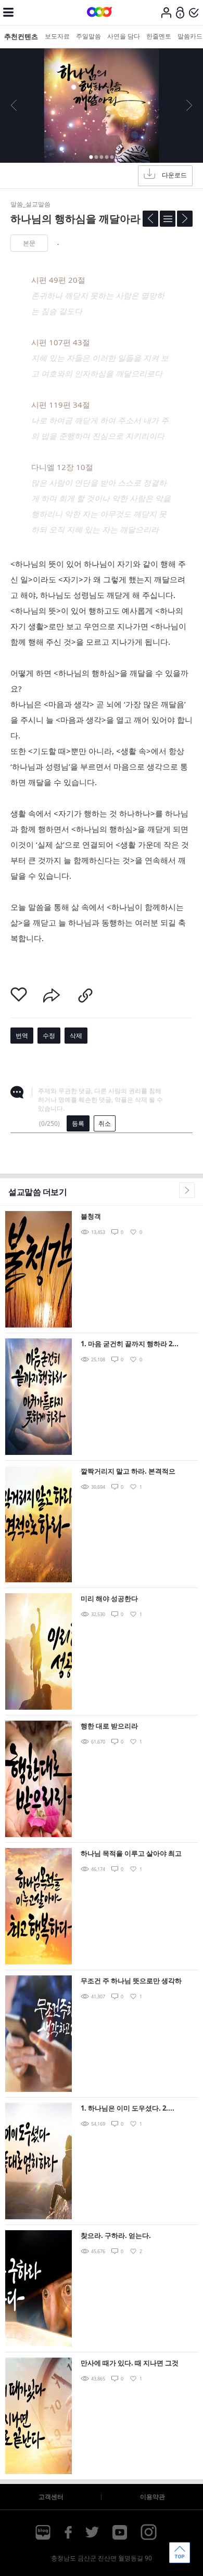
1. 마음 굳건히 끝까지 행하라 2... (130, 1344)
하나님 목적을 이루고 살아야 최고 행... (131, 1854)
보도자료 (57, 36)
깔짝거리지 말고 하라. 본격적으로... (128, 1472)
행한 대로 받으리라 (109, 1726)
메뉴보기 (8, 12)
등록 (78, 1123)
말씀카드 (190, 36)
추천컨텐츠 (21, 36)
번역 (22, 1036)
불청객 (91, 1216)
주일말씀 (88, 36)
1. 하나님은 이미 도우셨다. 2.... (128, 2108)
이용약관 (153, 2497)
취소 (105, 1123)
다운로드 (174, 175)
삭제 (76, 1036)
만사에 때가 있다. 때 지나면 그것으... (130, 2364)
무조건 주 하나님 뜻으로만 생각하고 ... (131, 1981)
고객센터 (51, 2497)
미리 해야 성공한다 (109, 1598)
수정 (49, 1036)
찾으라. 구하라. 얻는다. (116, 2235)
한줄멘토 (159, 36)
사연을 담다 (124, 36)
